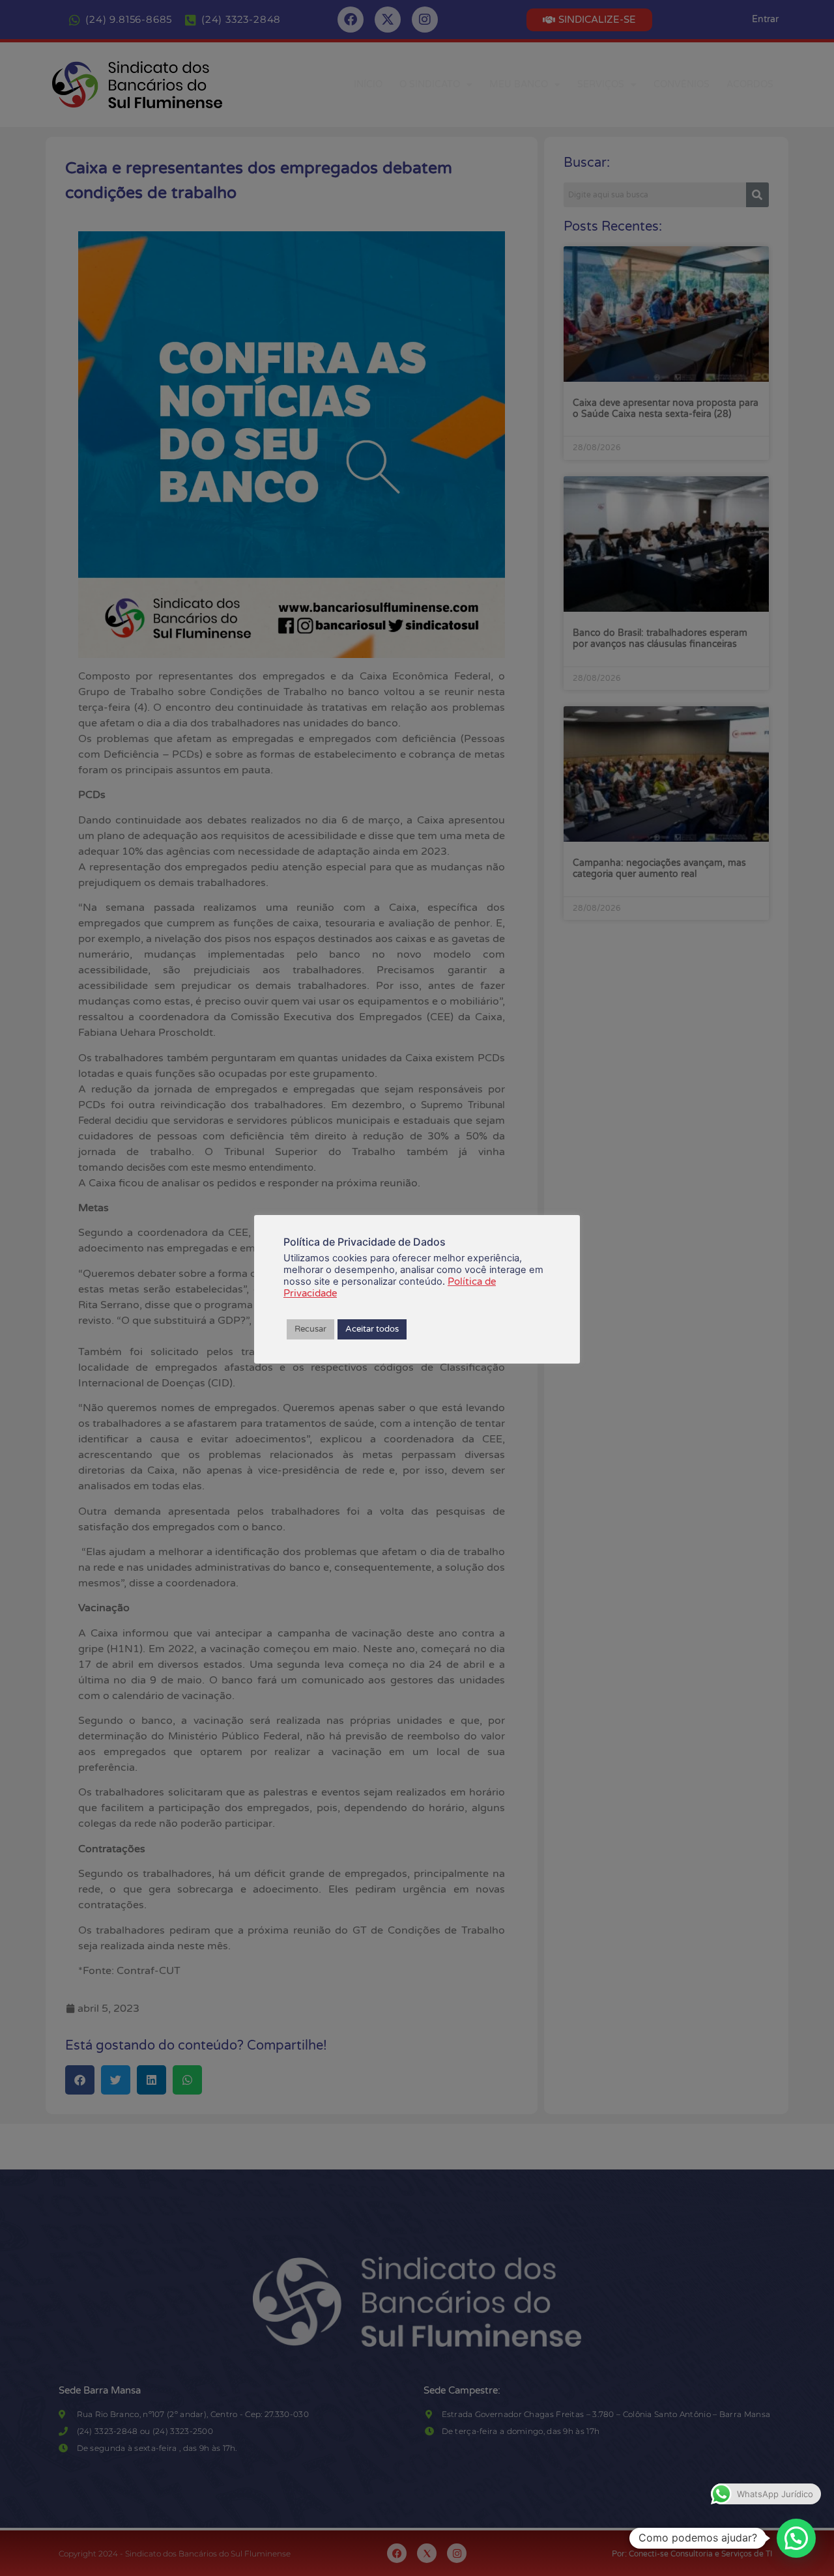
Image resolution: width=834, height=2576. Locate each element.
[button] (796, 2538)
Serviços (601, 84)
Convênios (682, 84)
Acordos (750, 84)
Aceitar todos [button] (372, 1329)
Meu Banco (519, 84)
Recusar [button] (310, 1329)
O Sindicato (430, 84)
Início (368, 84)
